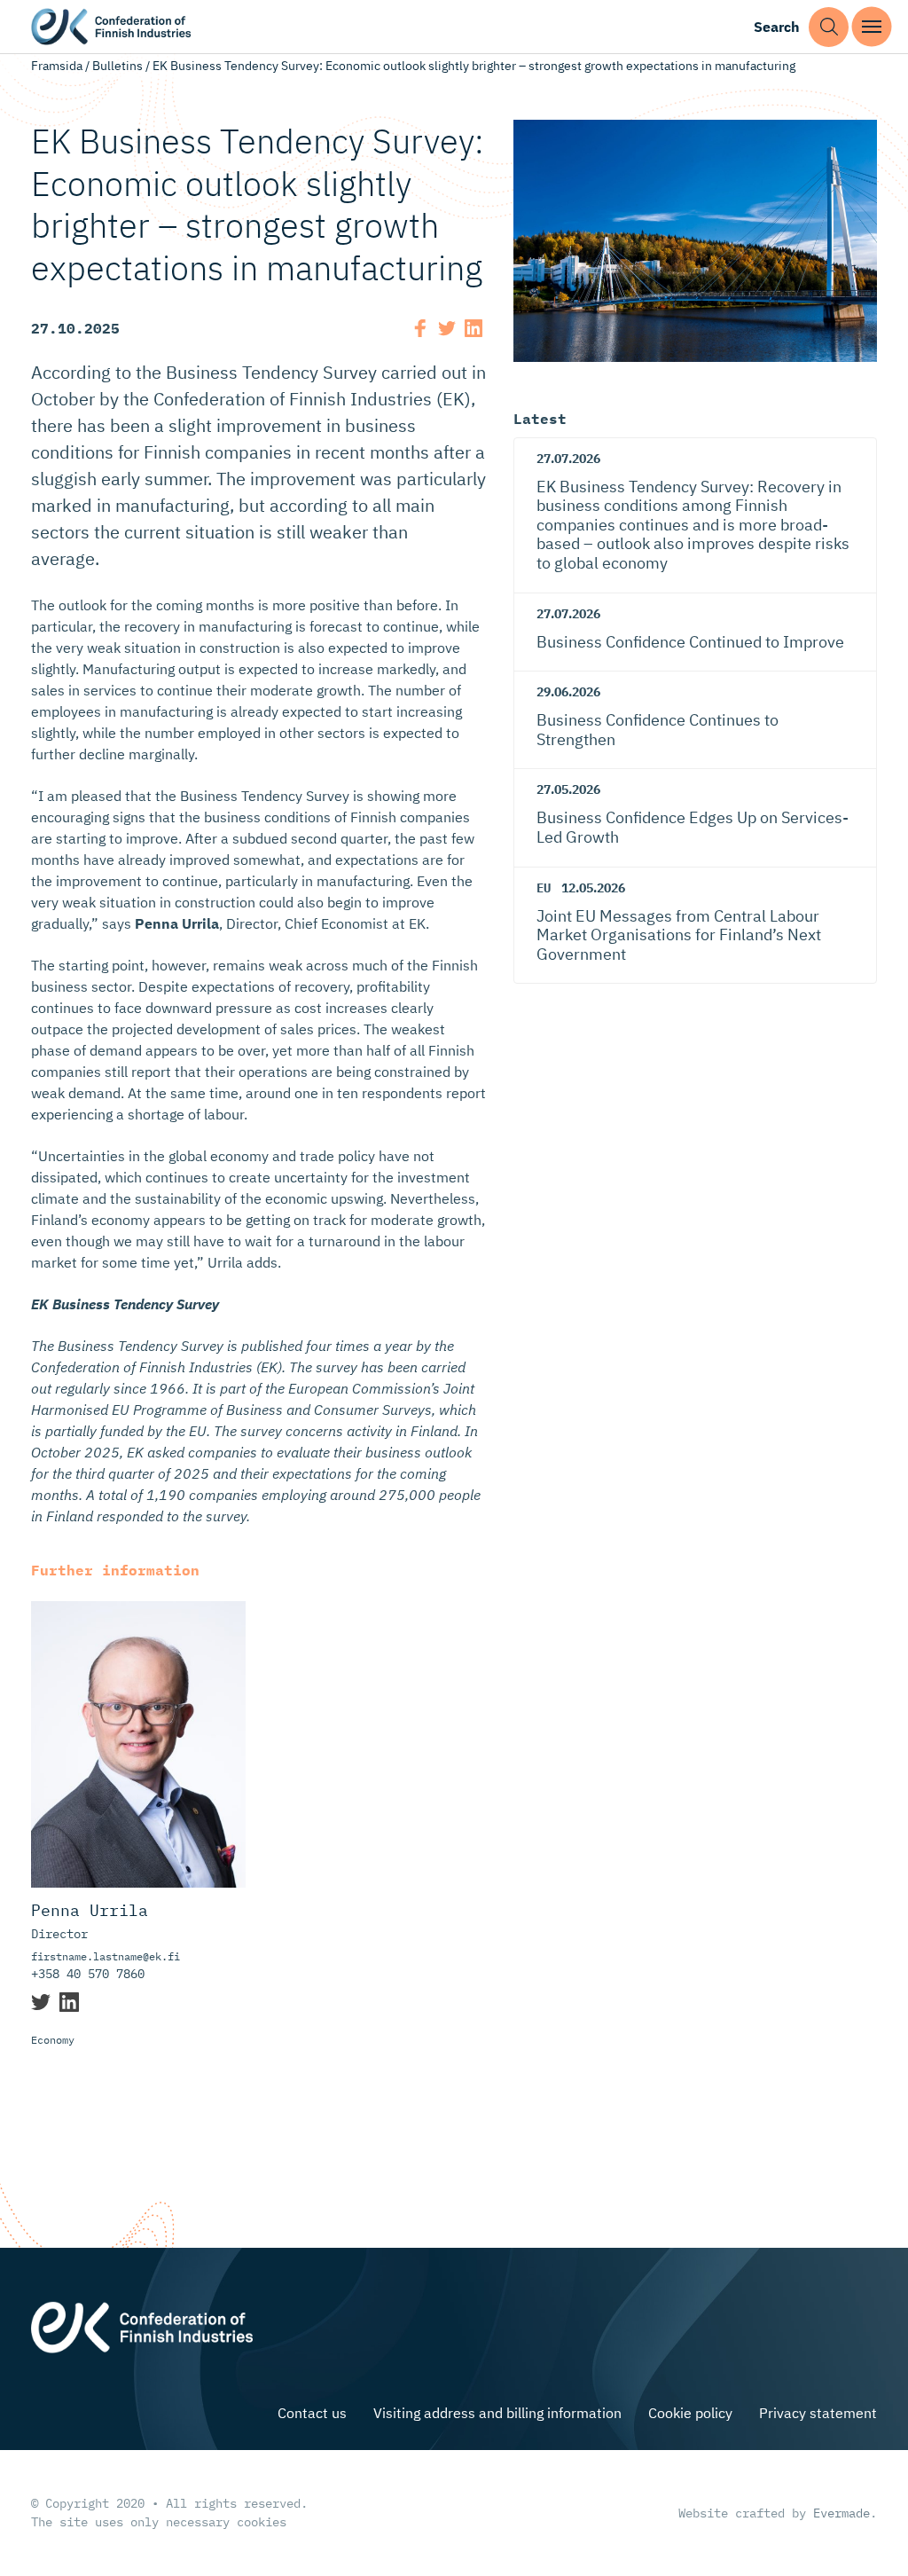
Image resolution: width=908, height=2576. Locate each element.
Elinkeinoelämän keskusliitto (111, 27)
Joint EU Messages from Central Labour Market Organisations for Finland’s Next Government (679, 935)
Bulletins (117, 66)
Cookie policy (690, 2413)
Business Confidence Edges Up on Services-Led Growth (693, 827)
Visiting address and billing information (497, 2413)
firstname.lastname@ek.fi (106, 1956)
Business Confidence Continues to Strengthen (658, 730)
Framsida (57, 66)
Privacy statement (818, 2413)
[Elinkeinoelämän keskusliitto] (142, 2326)
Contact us (312, 2413)
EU (544, 888)
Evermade (841, 2513)
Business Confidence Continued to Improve (690, 642)
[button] (829, 27)
